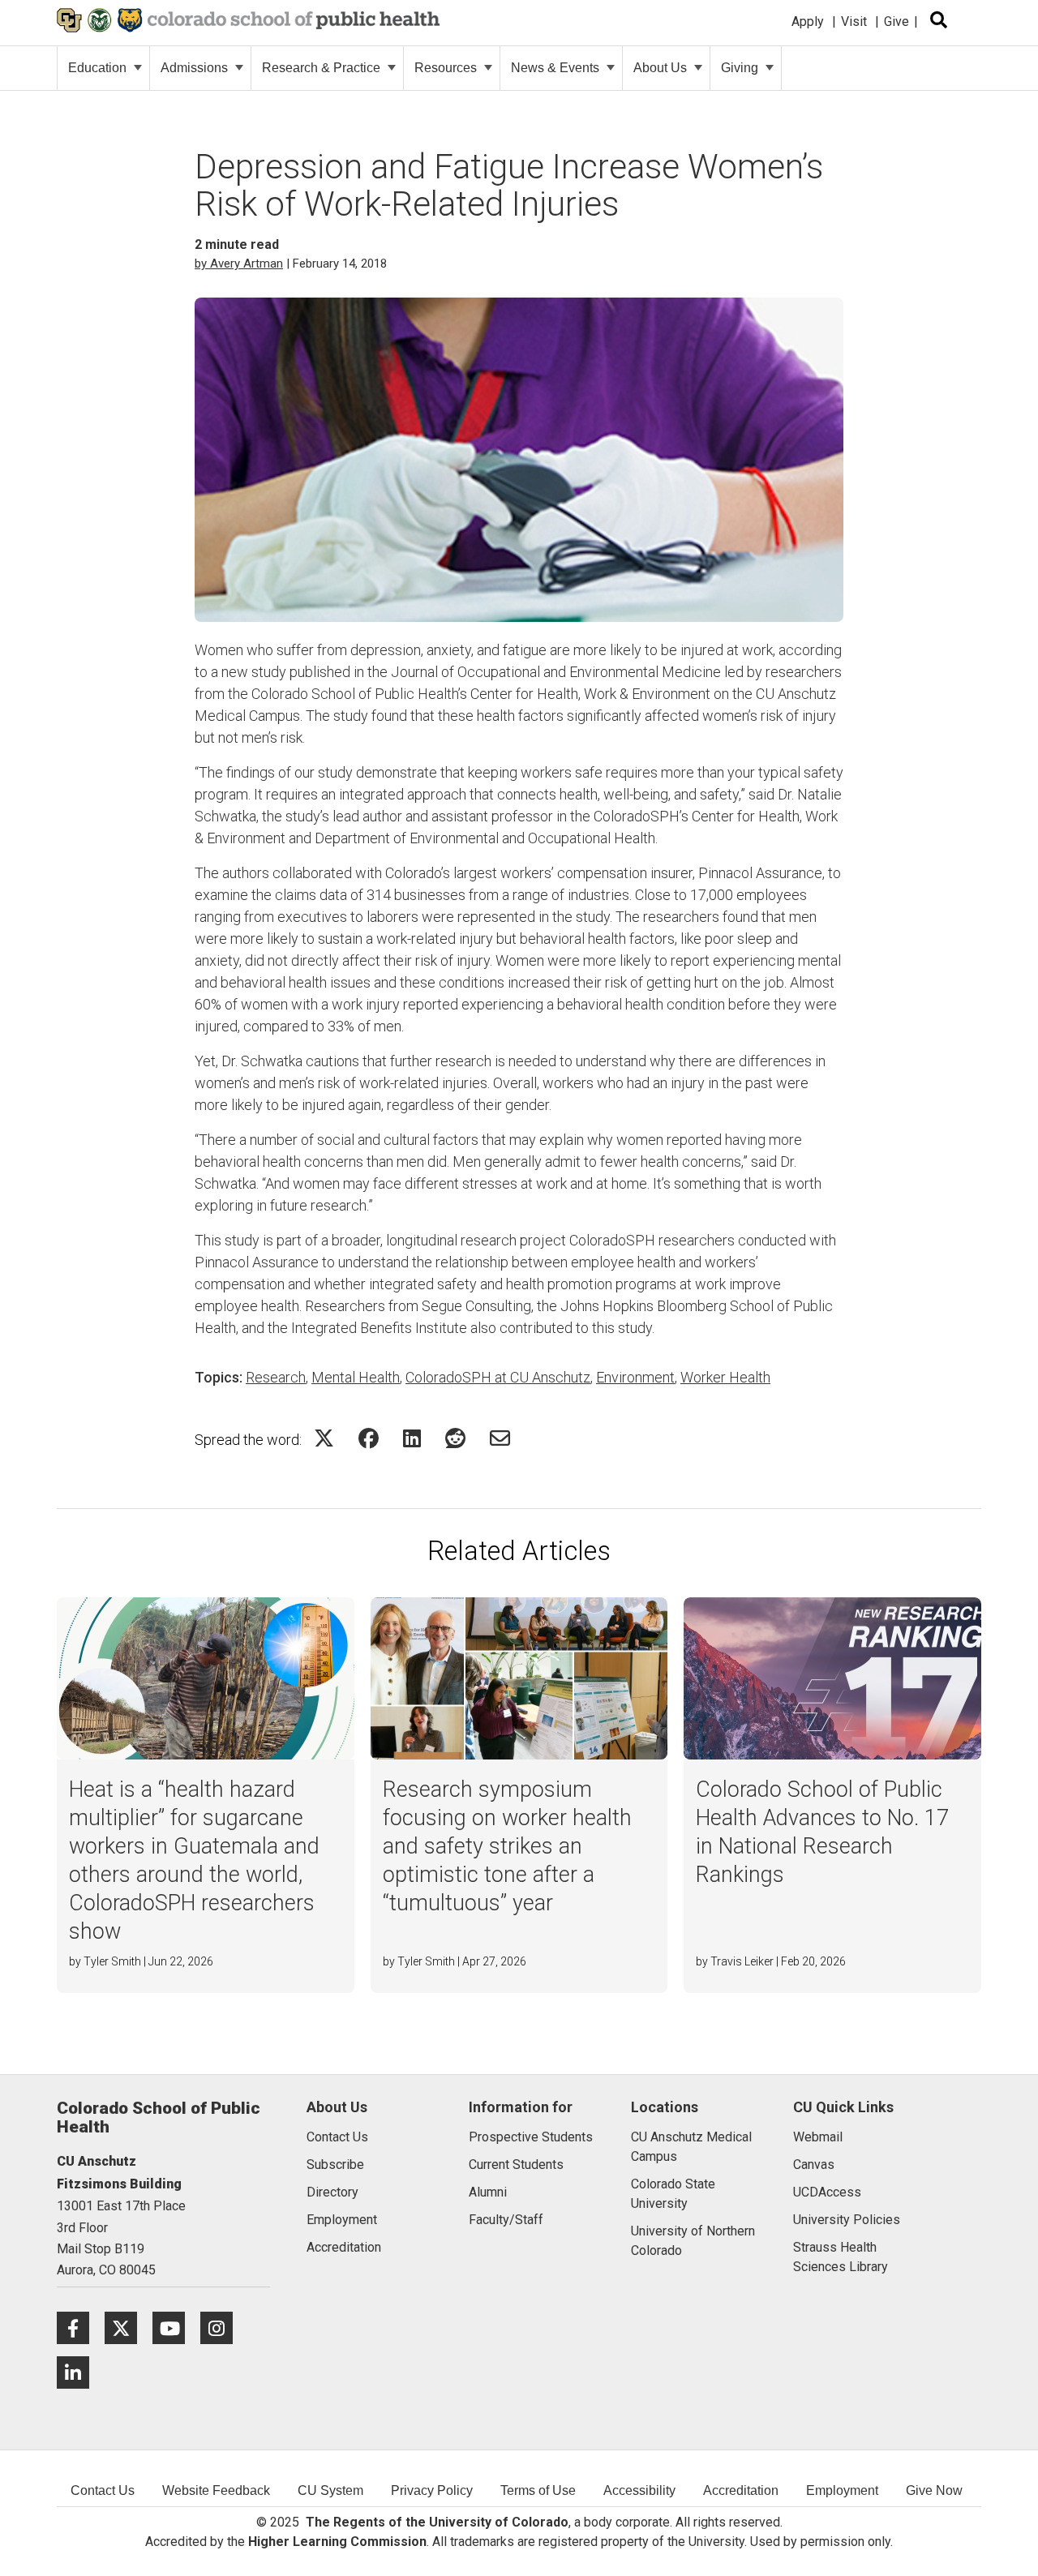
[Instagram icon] (223, 2327)
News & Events (555, 68)
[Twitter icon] (129, 2327)
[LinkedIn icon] (79, 2372)
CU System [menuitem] (330, 2490)
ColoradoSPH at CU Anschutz (498, 1377)
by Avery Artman (239, 264)
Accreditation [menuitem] (741, 2490)
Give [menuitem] (896, 21)
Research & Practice (321, 68)
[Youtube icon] (176, 2327)
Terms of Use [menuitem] (538, 2490)
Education (97, 68)
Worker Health (725, 1377)
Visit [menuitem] (854, 21)
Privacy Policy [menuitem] (432, 2490)
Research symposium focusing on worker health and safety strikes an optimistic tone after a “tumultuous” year (507, 1846)
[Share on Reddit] (455, 1438)
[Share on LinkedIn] (412, 1438)
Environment (635, 1377)
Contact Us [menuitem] (103, 2490)
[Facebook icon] (81, 2327)
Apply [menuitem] (808, 21)
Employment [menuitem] (842, 2490)
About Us (660, 68)
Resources (446, 68)
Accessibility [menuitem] (639, 2490)
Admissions (194, 68)
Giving (740, 68)
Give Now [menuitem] (934, 2490)
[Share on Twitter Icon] (324, 1438)
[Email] (500, 1438)
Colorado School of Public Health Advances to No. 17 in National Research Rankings (822, 1832)
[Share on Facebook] (369, 1438)
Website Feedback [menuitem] (216, 2490)
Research (276, 1377)
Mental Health (356, 1377)
